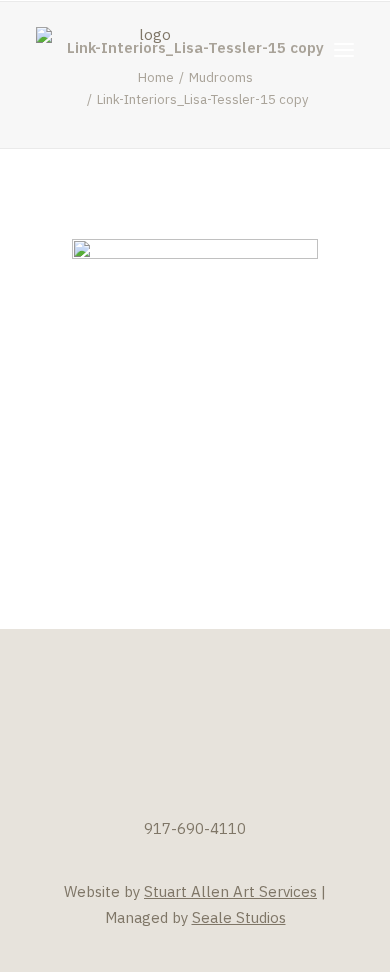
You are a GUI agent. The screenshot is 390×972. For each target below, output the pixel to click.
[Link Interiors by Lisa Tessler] (147, 49)
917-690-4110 (195, 828)
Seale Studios (239, 917)
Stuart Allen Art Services (230, 891)
